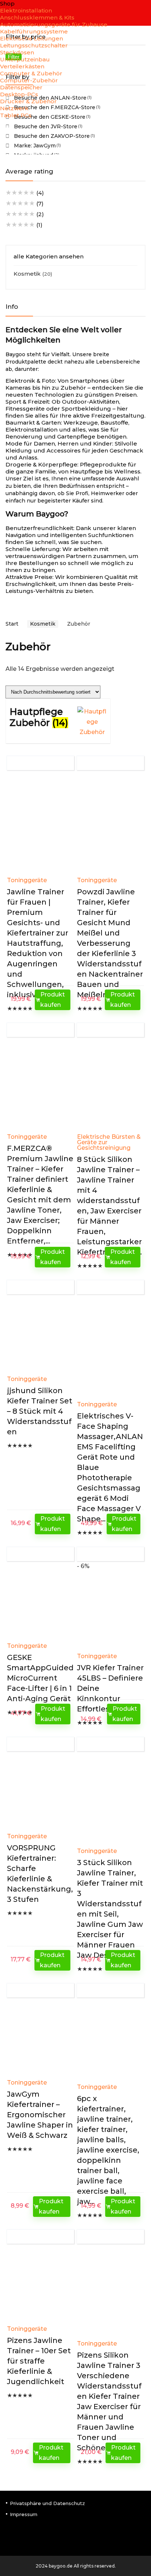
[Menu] (9, 128)
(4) (25, 193)
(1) (24, 225)
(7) (25, 203)
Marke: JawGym (35, 146)
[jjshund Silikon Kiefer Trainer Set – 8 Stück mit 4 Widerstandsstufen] (40, 1337)
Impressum (24, 2514)
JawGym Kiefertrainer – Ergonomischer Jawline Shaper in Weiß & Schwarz (40, 2115)
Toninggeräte (27, 880)
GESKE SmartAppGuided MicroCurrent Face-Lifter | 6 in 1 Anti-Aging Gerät (40, 1678)
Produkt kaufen (53, 1000)
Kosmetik (27, 274)
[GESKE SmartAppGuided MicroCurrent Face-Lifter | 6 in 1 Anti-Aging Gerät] (40, 1604)
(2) (25, 214)
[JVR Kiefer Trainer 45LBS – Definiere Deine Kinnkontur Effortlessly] (111, 1614)
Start (12, 624)
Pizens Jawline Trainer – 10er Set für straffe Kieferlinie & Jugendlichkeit (39, 2361)
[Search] (140, 128)
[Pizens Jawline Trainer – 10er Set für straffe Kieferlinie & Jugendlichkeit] (40, 2287)
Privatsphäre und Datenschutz (47, 2503)
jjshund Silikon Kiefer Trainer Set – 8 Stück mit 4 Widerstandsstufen (40, 1411)
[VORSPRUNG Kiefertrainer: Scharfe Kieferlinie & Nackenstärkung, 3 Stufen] (40, 1794)
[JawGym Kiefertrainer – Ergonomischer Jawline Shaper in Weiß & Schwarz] (40, 2040)
